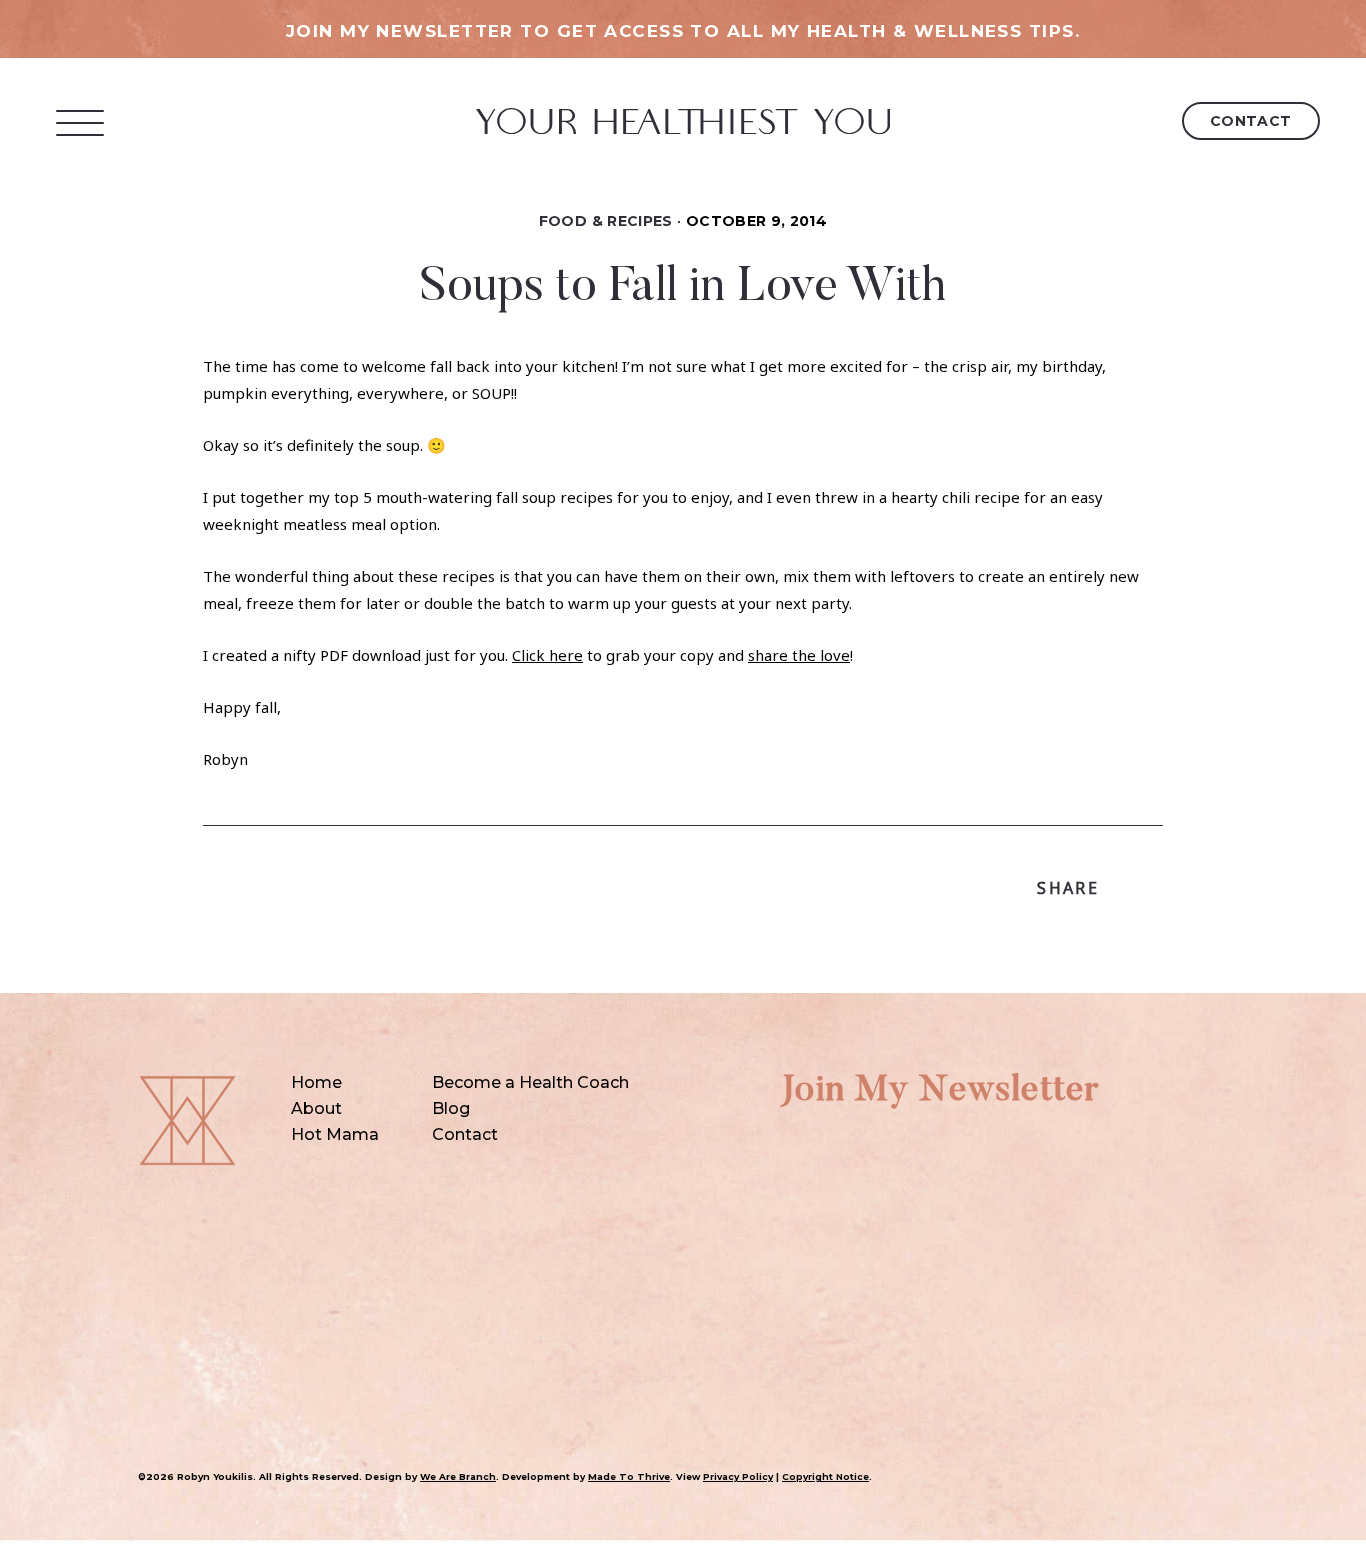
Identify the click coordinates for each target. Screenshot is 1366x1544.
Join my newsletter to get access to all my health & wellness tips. (683, 31)
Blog (451, 1108)
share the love (799, 655)
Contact (1251, 121)
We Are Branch (458, 1476)
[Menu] (80, 122)
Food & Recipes (606, 221)
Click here (547, 655)
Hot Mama (335, 1134)
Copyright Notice (825, 1476)
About (316, 1108)
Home (316, 1082)
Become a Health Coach (530, 1082)
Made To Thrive (629, 1476)
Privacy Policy (738, 1476)
